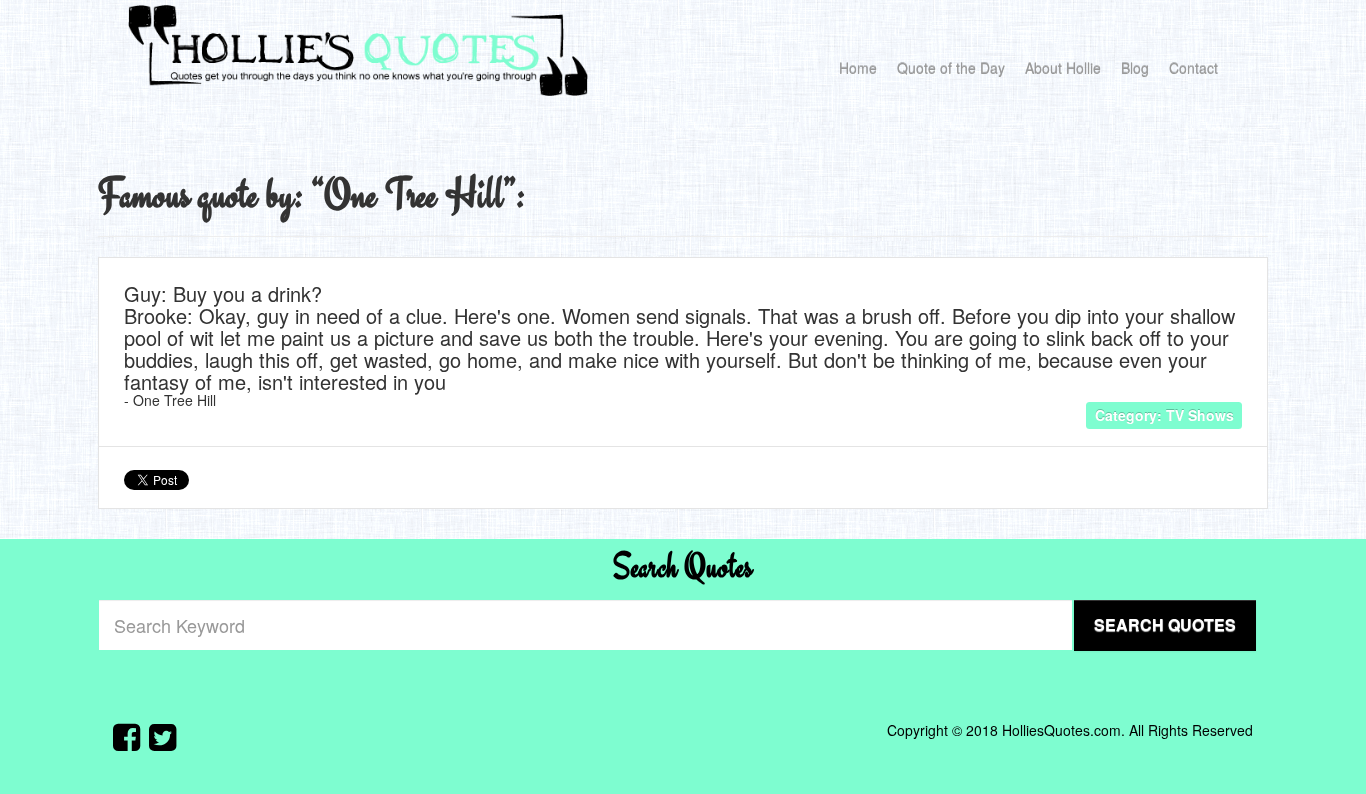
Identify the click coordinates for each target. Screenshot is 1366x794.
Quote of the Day (951, 68)
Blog (1135, 68)
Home (858, 68)
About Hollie (1063, 68)
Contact (1193, 68)
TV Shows (1200, 414)
